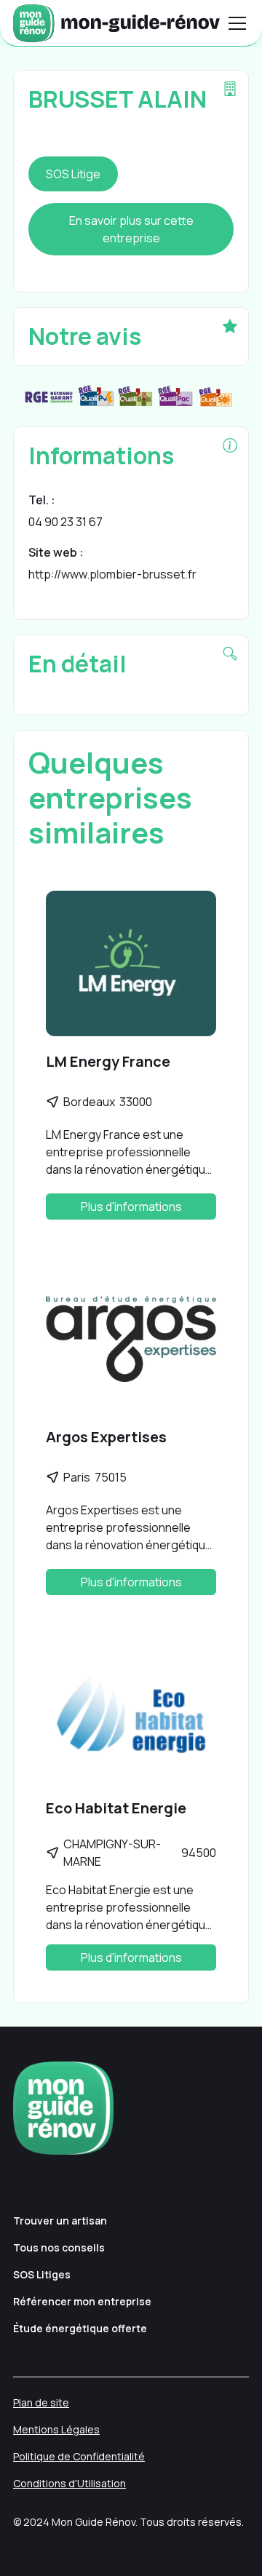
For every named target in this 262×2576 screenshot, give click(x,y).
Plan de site (41, 2402)
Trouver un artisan (60, 2221)
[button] (234, 23)
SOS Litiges (42, 2274)
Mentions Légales (56, 2429)
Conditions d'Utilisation (70, 2483)
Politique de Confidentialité (79, 2456)
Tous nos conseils (59, 2247)
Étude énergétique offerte (80, 2328)
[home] (116, 23)
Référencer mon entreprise (82, 2301)
